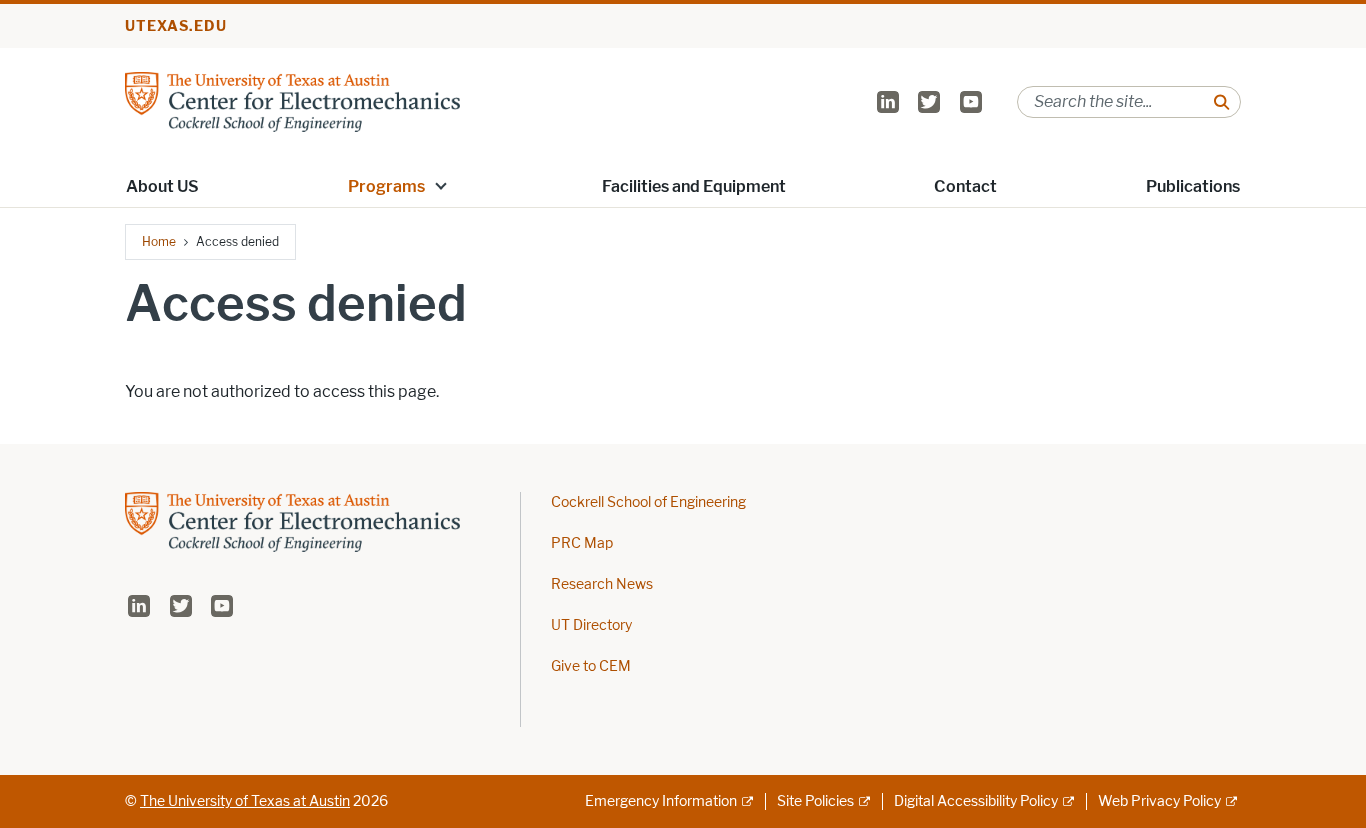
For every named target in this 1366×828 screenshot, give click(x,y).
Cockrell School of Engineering (648, 502)
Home (159, 241)
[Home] (292, 100)
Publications (1193, 186)
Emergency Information (661, 801)
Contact (965, 186)
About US (162, 186)
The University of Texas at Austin (245, 801)
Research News (602, 584)
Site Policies (815, 801)
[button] (441, 185)
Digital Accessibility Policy (976, 801)
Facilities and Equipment (694, 186)
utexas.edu (176, 26)
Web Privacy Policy (1159, 801)
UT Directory (591, 625)
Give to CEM (591, 666)
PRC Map (582, 543)
